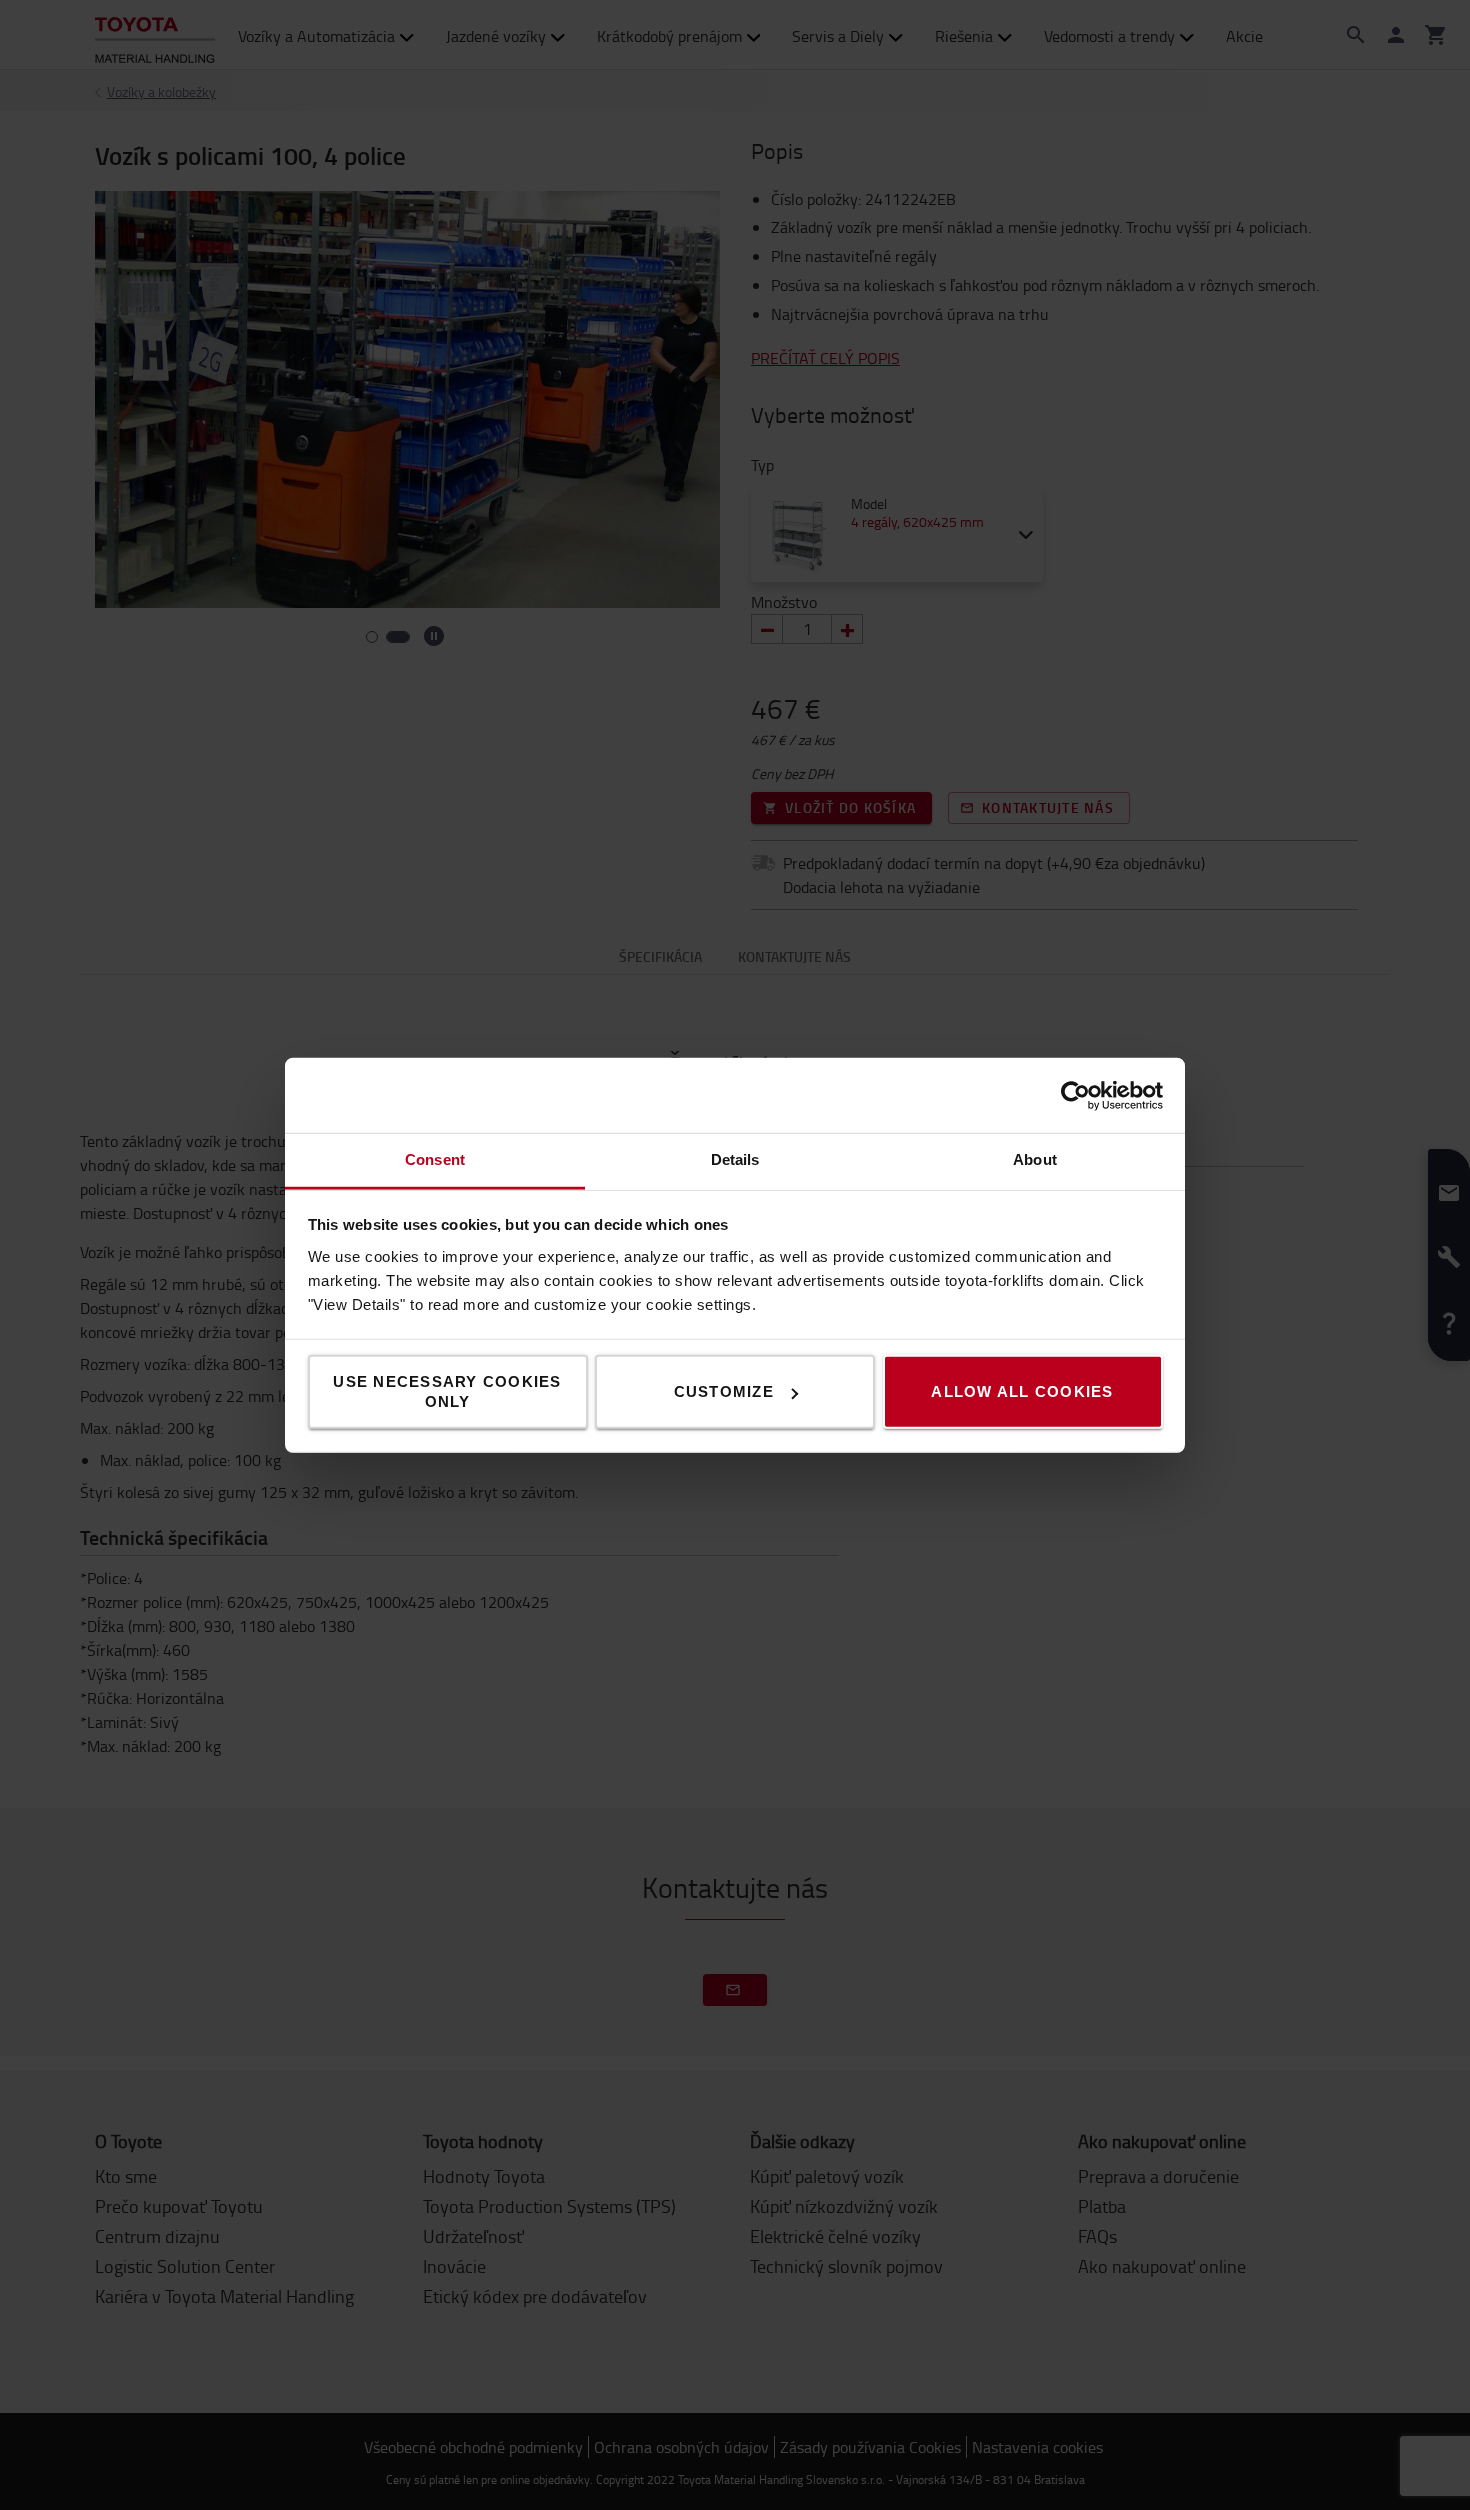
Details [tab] (735, 1159)
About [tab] (1035, 1159)
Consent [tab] (435, 1159)
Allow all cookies (1022, 1391)
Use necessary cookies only (447, 1391)
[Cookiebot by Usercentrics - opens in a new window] (1075, 1095)
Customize (724, 1391)
